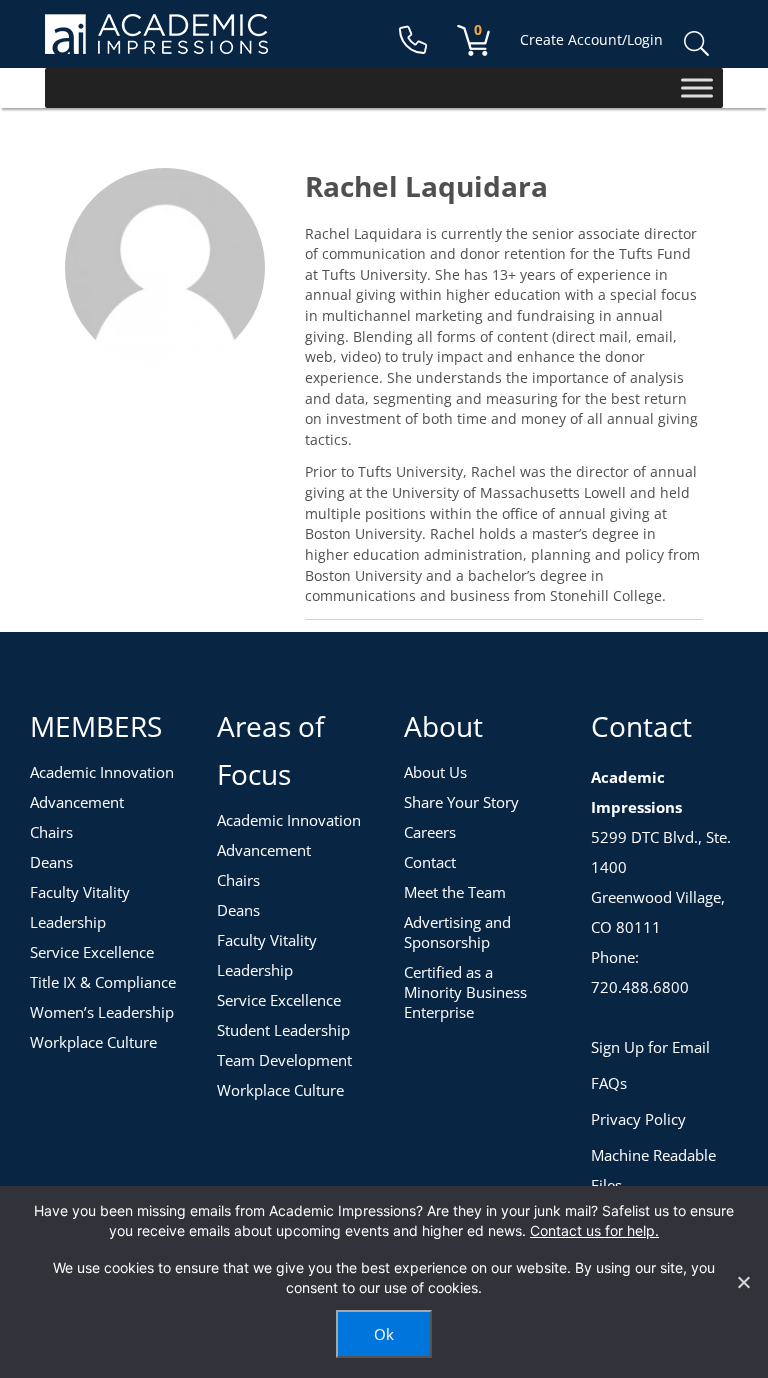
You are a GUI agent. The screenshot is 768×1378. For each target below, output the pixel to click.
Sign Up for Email (650, 1047)
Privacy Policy (638, 1119)
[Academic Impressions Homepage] (156, 42)
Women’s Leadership (102, 1012)
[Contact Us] (413, 40)
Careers (430, 832)
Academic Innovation (102, 772)
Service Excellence (92, 952)
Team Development (284, 1060)
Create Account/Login (591, 39)
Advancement (77, 802)
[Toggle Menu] (697, 87)
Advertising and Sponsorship (457, 932)
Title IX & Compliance (103, 982)
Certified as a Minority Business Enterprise (465, 992)
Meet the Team (455, 892)
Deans (51, 862)
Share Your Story (461, 802)
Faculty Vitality (80, 892)
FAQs (609, 1083)
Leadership (68, 922)
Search (696, 44)
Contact (430, 862)
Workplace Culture (93, 1042)
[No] (743, 1282)
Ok (384, 1334)
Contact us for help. (594, 1230)
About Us (435, 772)
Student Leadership (283, 1030)
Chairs (51, 832)
